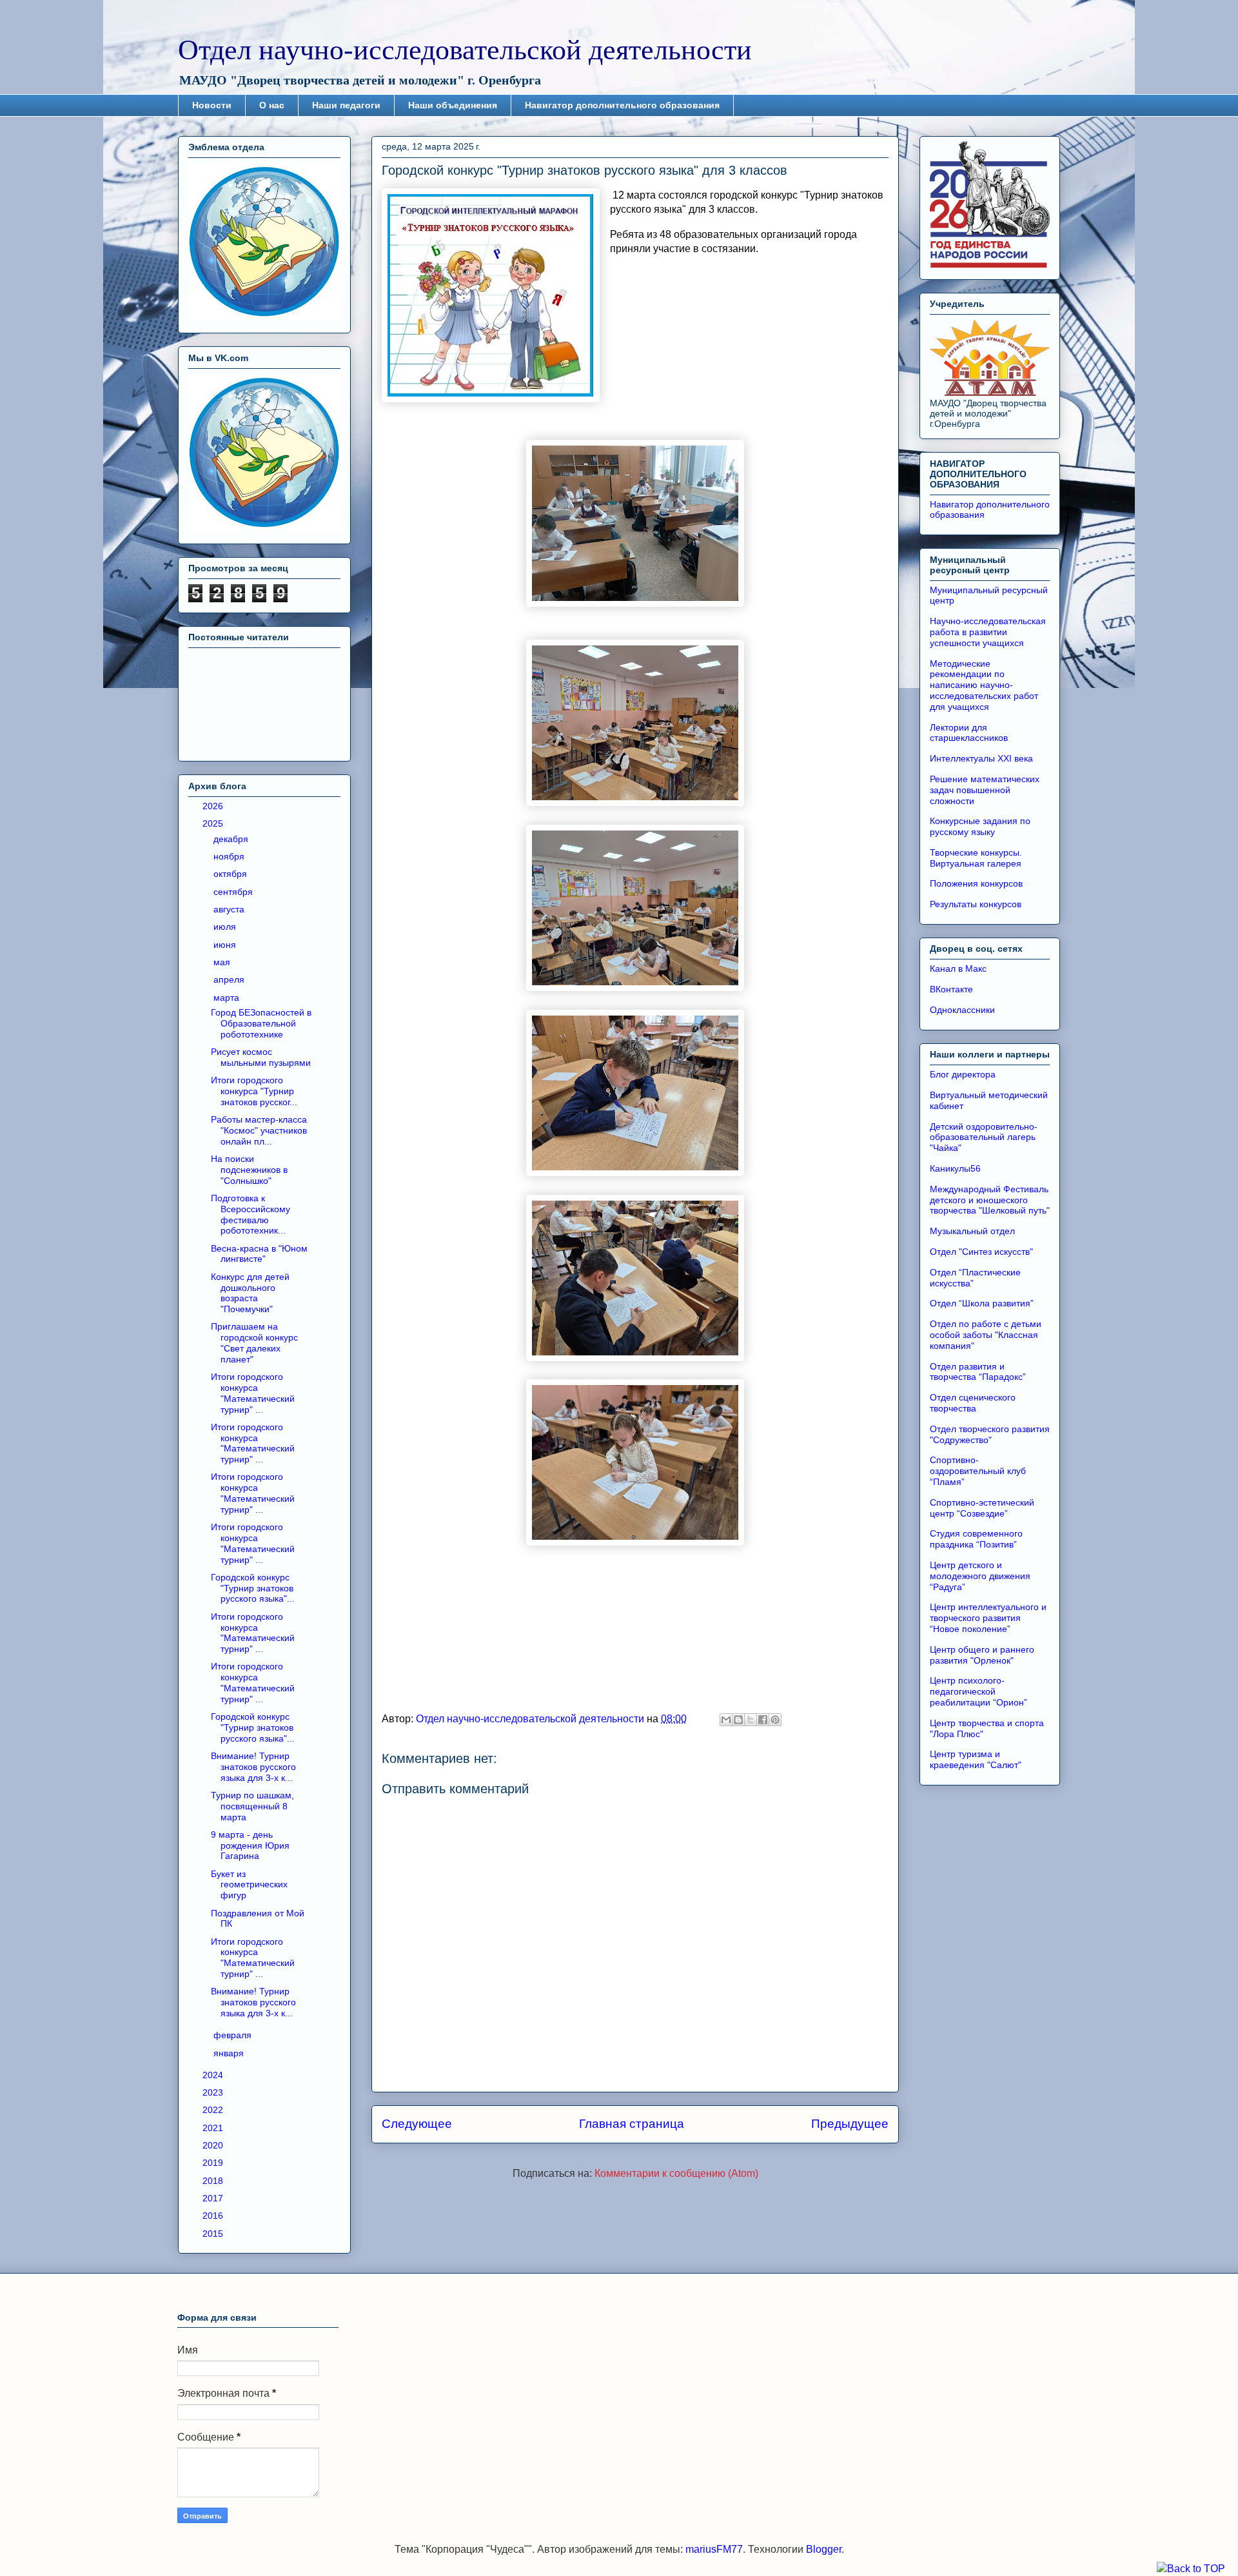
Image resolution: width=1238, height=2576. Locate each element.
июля (226, 927)
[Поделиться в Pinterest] (775, 1720)
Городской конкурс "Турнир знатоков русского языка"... (253, 1588)
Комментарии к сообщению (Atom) (676, 2173)
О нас (272, 105)
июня (226, 945)
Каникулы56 (955, 1168)
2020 (214, 2145)
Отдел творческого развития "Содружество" (990, 1434)
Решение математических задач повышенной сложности (985, 790)
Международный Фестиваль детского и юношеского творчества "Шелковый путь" (990, 1200)
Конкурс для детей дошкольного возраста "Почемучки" (250, 1293)
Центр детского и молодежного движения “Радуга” (980, 1576)
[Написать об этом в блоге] (738, 1720)
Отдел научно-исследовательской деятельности (465, 50)
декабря (232, 839)
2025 (214, 823)
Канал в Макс (958, 968)
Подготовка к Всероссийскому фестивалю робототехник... (251, 1214)
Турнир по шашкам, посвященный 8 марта (252, 1806)
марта (228, 998)
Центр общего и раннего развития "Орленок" (982, 1655)
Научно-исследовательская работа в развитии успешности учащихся (988, 632)
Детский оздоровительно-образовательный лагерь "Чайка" (984, 1137)
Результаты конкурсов (976, 904)
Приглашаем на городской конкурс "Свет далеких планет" (254, 1342)
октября (231, 874)
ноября (230, 856)
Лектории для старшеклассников (969, 733)
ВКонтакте (951, 989)
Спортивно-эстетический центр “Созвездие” (982, 1508)
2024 (214, 2075)
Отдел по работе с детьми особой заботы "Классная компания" (986, 1335)
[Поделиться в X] (751, 1720)
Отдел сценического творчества (973, 1403)
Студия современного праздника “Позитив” (976, 1539)
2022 (214, 2110)
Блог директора (963, 1074)
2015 (214, 2234)
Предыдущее (850, 2124)
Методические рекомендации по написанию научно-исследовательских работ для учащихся (984, 685)
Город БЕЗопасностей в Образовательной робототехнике (261, 1023)
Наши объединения (453, 105)
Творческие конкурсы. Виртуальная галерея (976, 858)
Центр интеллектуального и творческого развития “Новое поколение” (988, 1618)
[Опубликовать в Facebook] (763, 1720)
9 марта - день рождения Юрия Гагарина (250, 1845)
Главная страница (632, 2124)
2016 (214, 2216)
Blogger (824, 2549)
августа (230, 909)
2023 (214, 2092)
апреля (230, 979)
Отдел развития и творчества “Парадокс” (978, 1372)
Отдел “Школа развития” (982, 1303)
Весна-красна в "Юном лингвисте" (259, 1254)
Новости (212, 105)
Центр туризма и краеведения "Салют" (976, 1759)
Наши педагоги (346, 105)
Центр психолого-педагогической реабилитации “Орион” (978, 1691)
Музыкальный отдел (972, 1231)
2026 (214, 806)
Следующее (417, 2124)
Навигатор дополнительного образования (622, 105)
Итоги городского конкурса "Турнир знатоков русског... (254, 1091)
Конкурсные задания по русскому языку (980, 826)
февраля (234, 2035)
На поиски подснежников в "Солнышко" (249, 1170)
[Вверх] (1191, 2569)
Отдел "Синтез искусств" (981, 1252)
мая (223, 962)
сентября (234, 892)
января (230, 2053)
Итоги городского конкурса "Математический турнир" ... (253, 1393)
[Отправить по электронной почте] (726, 1720)
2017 (214, 2198)
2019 (214, 2163)
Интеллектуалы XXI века (981, 758)
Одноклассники (962, 1010)
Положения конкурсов (976, 883)
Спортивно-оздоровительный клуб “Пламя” (978, 1471)
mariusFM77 (714, 2549)
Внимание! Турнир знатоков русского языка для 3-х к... (253, 1767)
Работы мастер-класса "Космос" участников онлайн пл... (259, 1130)
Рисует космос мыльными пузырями (261, 1057)
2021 (214, 2128)
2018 (214, 2181)
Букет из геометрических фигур (249, 1885)
